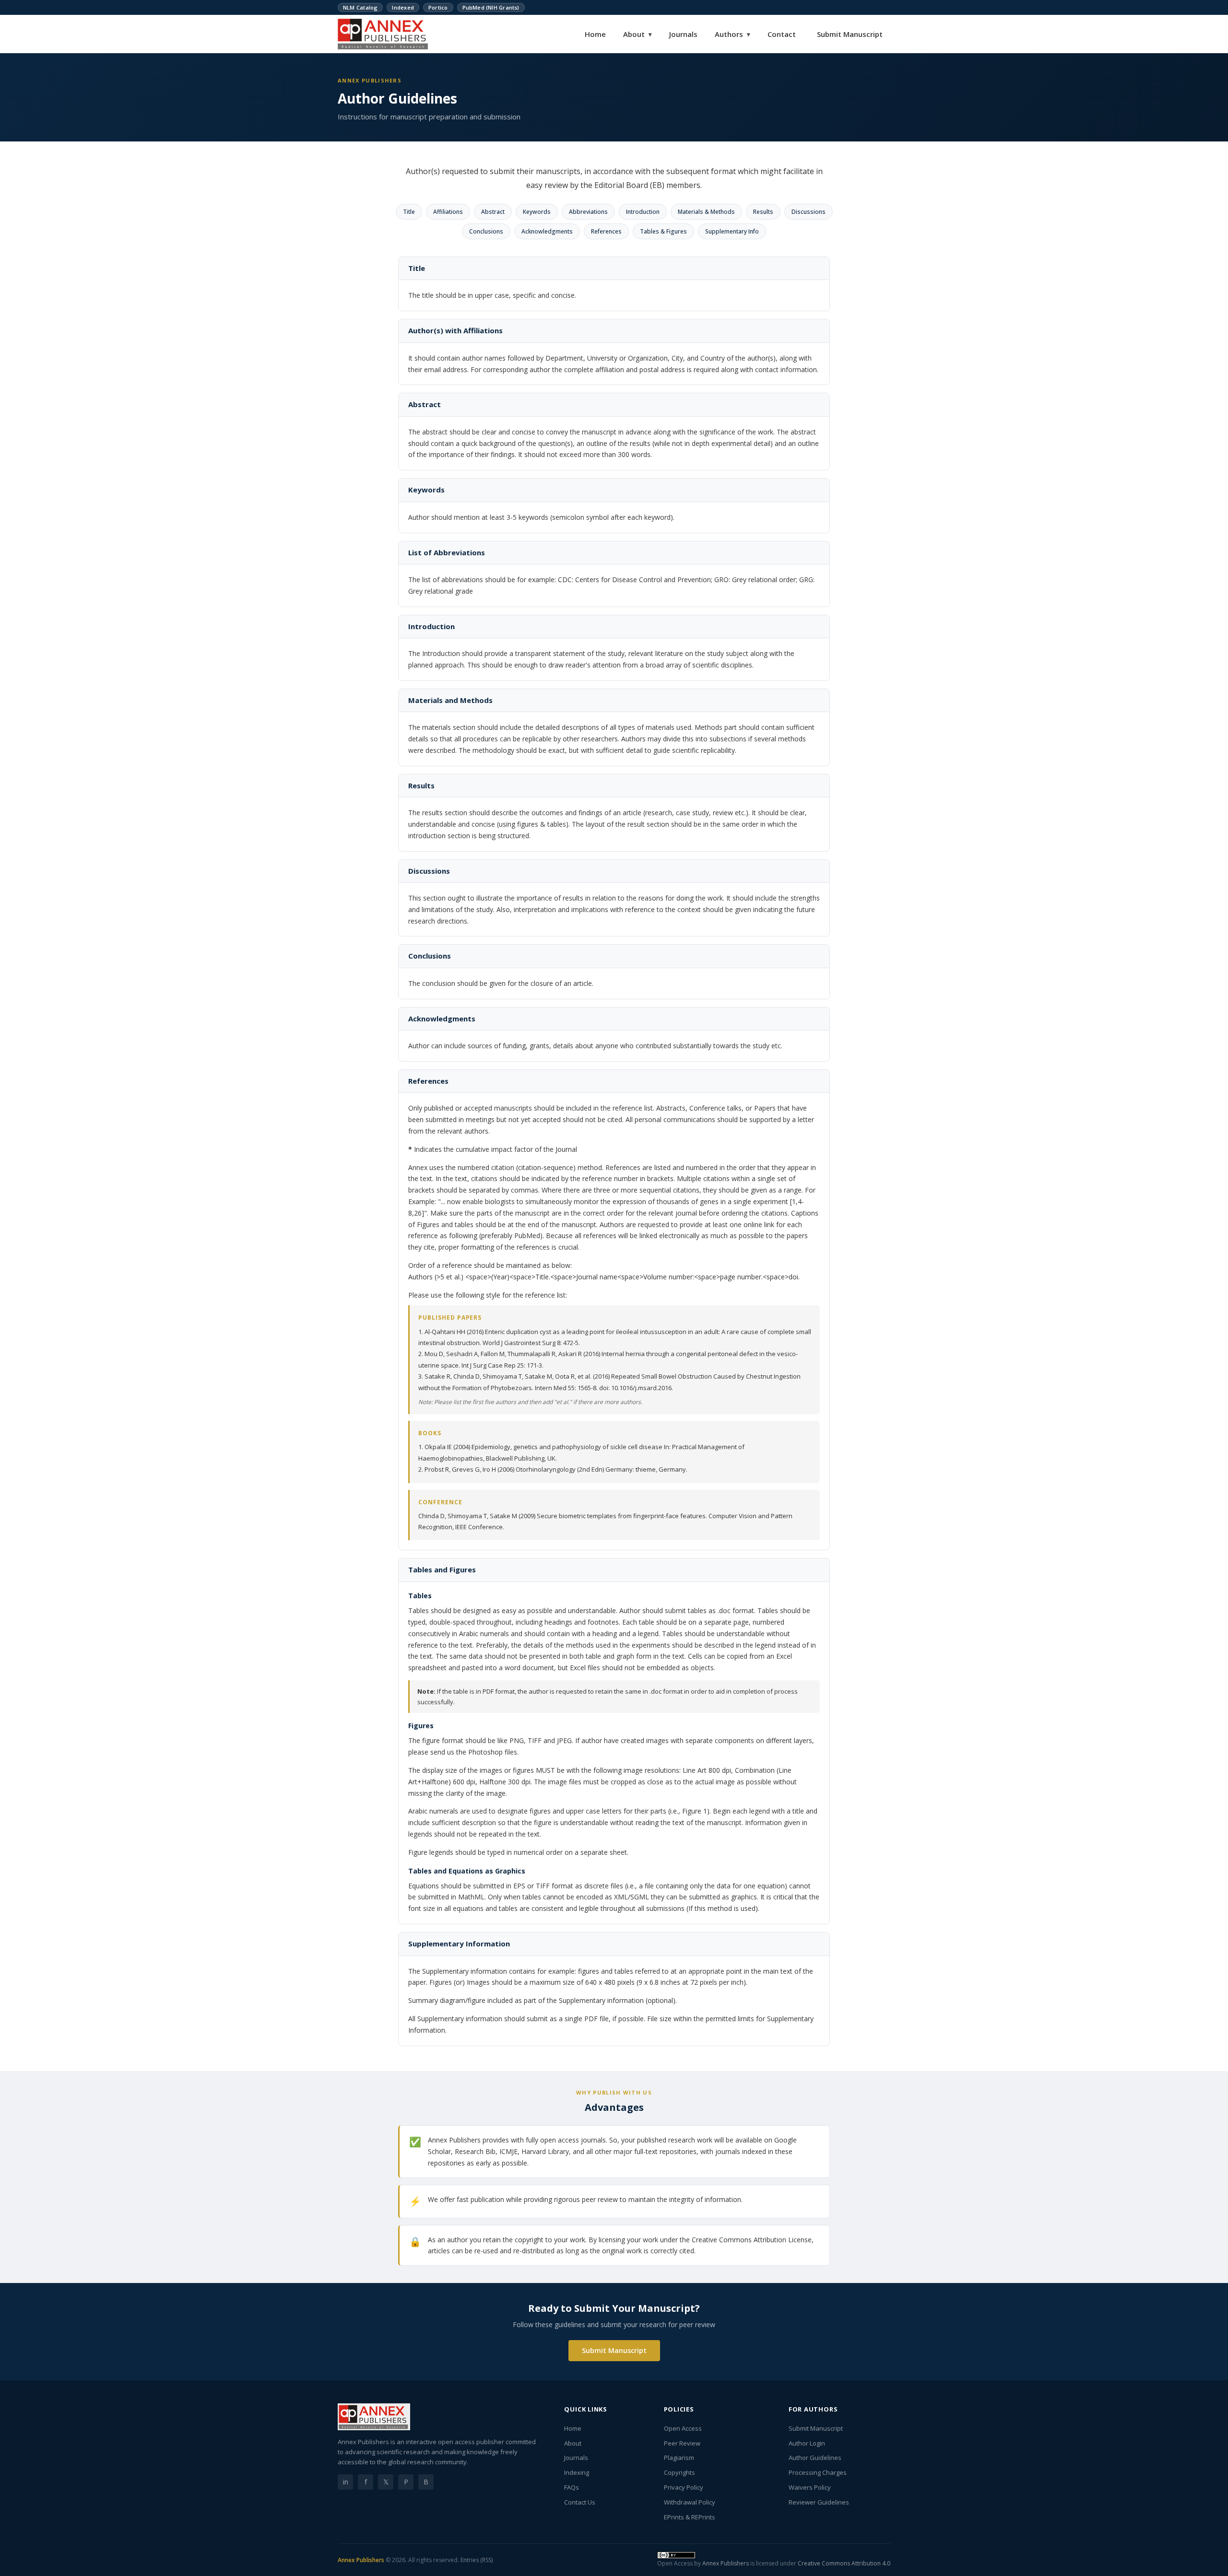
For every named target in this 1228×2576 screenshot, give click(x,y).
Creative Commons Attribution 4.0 (844, 2563)
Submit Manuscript (850, 34)
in (346, 2482)
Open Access (683, 2428)
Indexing (577, 2472)
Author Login (807, 2443)
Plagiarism (679, 2458)
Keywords (537, 212)
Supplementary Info (732, 231)
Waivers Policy (810, 2487)
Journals (683, 34)
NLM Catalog (360, 7)
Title (409, 212)
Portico (438, 7)
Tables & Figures (663, 231)
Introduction (643, 212)
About (638, 34)
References (606, 231)
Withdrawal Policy (690, 2502)
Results (763, 212)
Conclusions (486, 231)
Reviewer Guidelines (819, 2502)
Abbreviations (588, 212)
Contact (782, 34)
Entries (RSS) (477, 2560)
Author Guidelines (815, 2458)
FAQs (572, 2487)
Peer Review (682, 2443)
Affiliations (448, 212)
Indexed (403, 7)
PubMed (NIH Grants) (491, 7)
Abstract (493, 212)
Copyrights (679, 2472)
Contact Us (580, 2502)
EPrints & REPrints (690, 2517)
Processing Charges (818, 2472)
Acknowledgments (547, 231)
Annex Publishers (361, 2560)
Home (595, 34)
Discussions (809, 212)
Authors (732, 34)
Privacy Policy (684, 2487)
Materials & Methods (706, 212)
